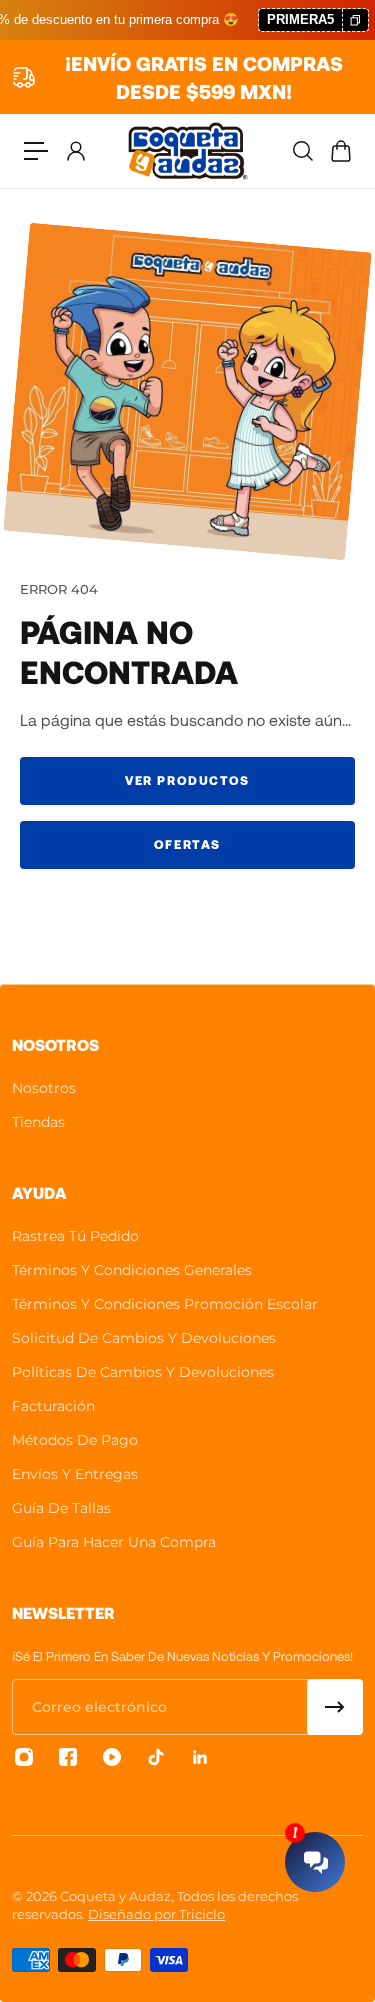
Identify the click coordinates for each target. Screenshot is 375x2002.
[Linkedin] (200, 1757)
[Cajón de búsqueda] (302, 151)
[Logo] (188, 151)
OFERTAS (187, 844)
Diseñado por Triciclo (156, 1914)
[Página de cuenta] (75, 151)
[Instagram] (24, 1757)
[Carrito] (340, 151)
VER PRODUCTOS (187, 780)
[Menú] (36, 151)
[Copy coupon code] (355, 20)
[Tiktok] (156, 1757)
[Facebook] (68, 1757)
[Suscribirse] (335, 1707)
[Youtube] (112, 1757)
